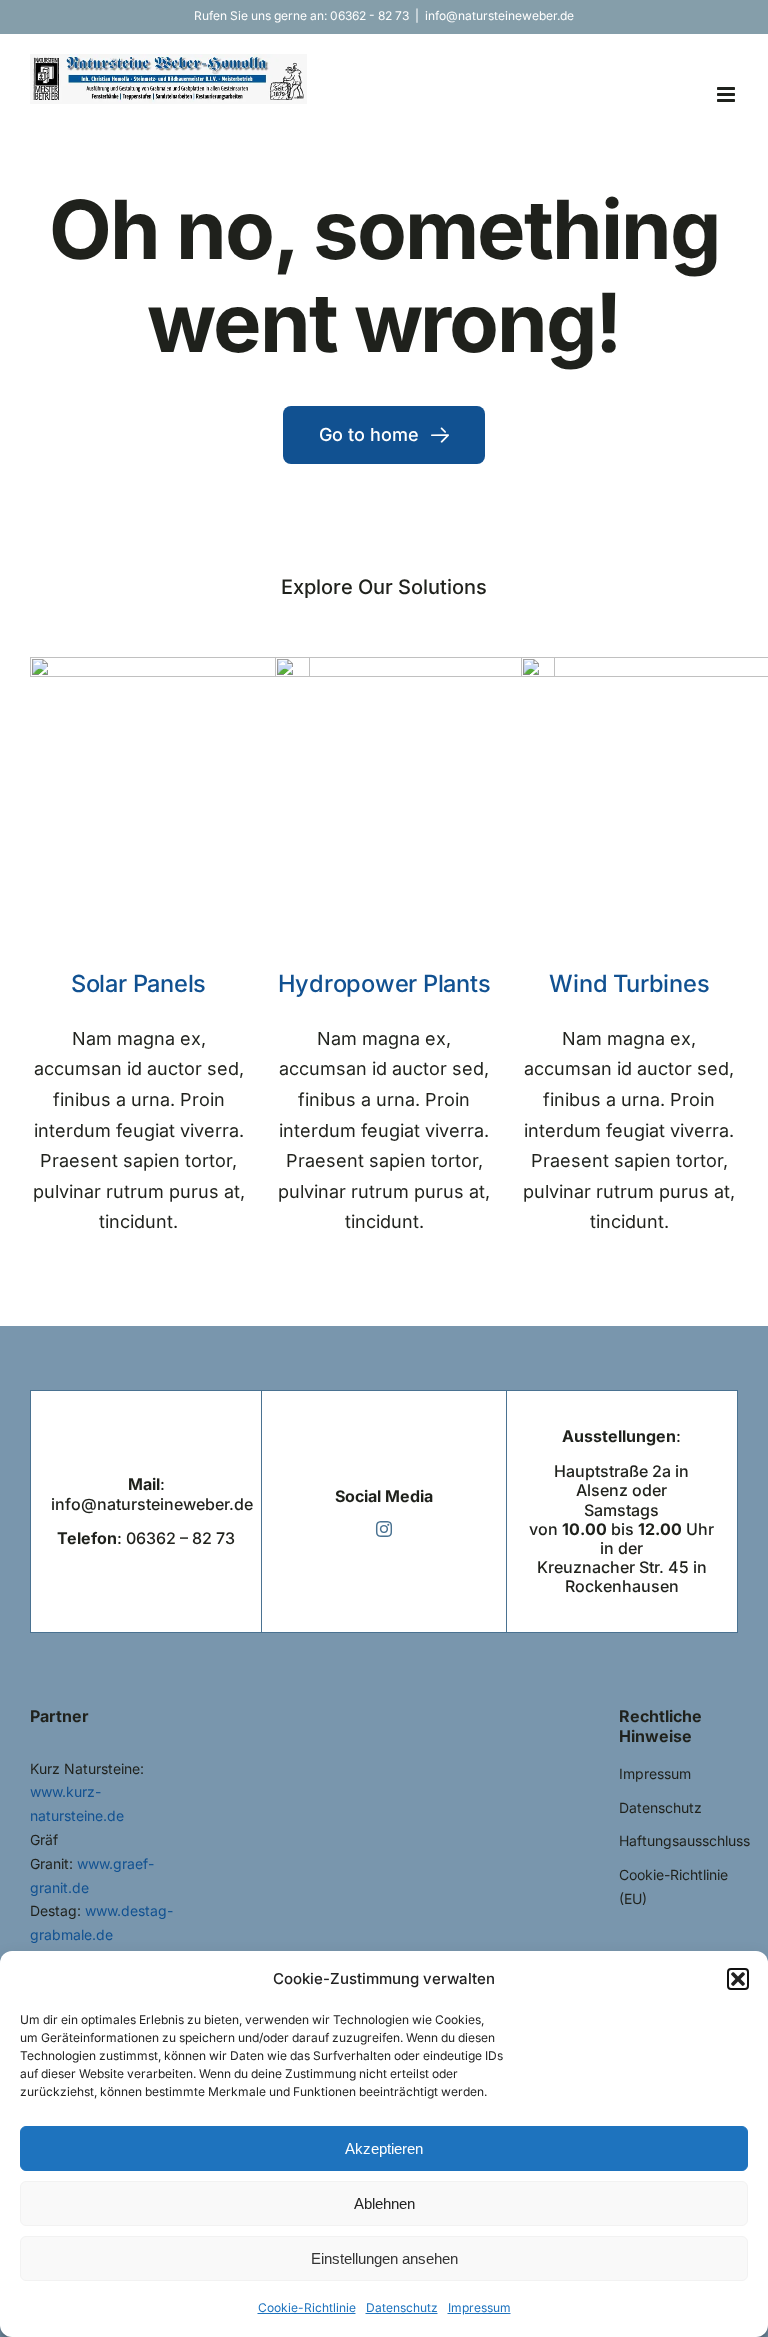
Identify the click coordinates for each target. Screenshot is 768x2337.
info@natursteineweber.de (499, 15)
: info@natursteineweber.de (152, 1493)
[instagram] (384, 1529)
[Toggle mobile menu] (727, 94)
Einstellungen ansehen (384, 2258)
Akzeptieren (384, 2148)
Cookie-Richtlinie (307, 2307)
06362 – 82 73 (180, 1538)
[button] (738, 1979)
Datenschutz (402, 2307)
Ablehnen (384, 2203)
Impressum (479, 2307)
